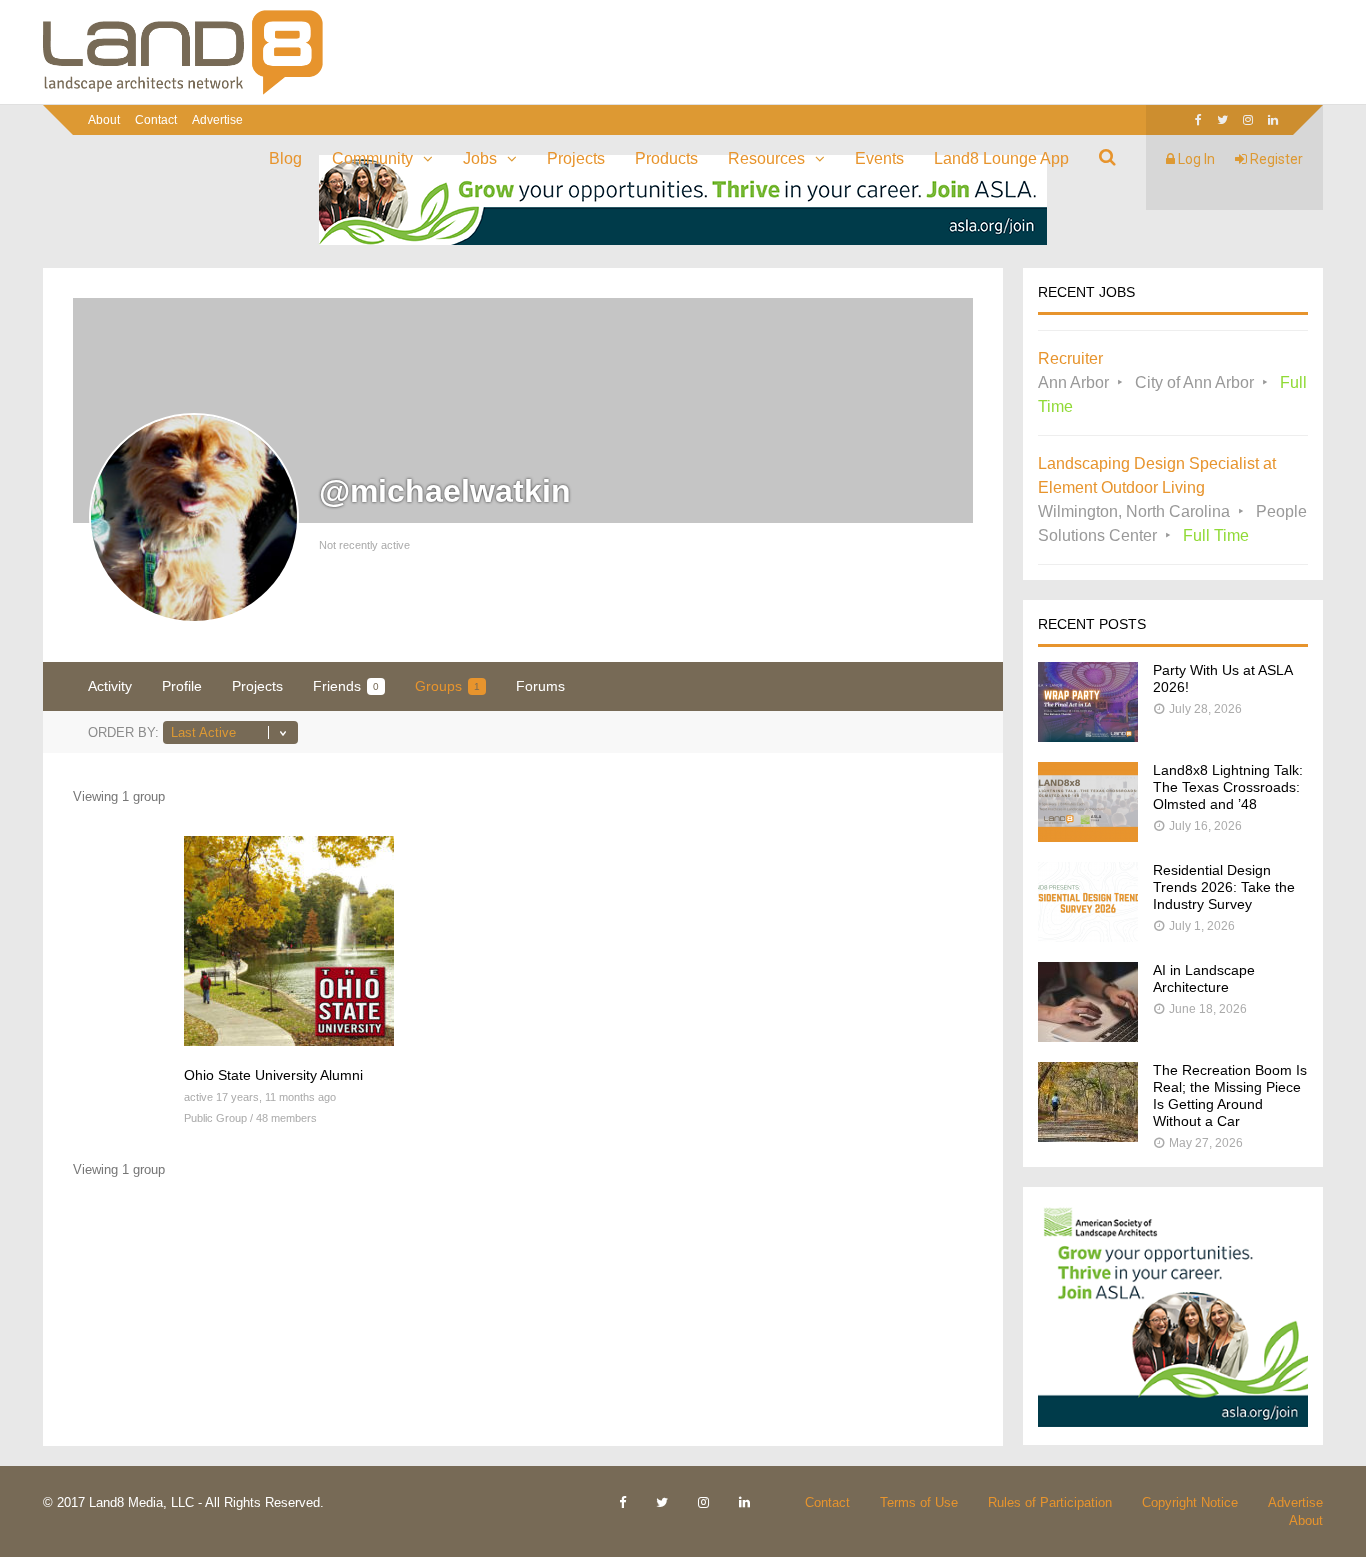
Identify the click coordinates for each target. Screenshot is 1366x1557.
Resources (766, 158)
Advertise (217, 120)
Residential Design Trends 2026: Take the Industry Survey (1224, 887)
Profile (182, 686)
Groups (447, 686)
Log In (1195, 159)
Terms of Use (919, 1502)
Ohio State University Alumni (273, 1075)
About (104, 120)
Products (666, 158)
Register (1275, 159)
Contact (156, 120)
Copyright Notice (1190, 1502)
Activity (110, 686)
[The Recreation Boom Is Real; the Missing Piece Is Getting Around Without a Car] (1088, 1136)
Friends (346, 686)
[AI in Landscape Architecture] (1088, 1036)
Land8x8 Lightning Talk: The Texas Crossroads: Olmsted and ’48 (1228, 787)
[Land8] (183, 91)
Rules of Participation (1050, 1502)
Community (372, 158)
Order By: (123, 732)
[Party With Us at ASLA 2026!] (1088, 736)
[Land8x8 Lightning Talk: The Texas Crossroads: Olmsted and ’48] (1088, 836)
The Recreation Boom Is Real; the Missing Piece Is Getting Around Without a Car (1230, 1095)
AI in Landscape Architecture (1204, 978)
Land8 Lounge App (1001, 158)
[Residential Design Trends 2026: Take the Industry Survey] (1088, 936)
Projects (576, 158)
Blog (285, 158)
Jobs (480, 158)
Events (879, 158)
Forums (540, 686)
